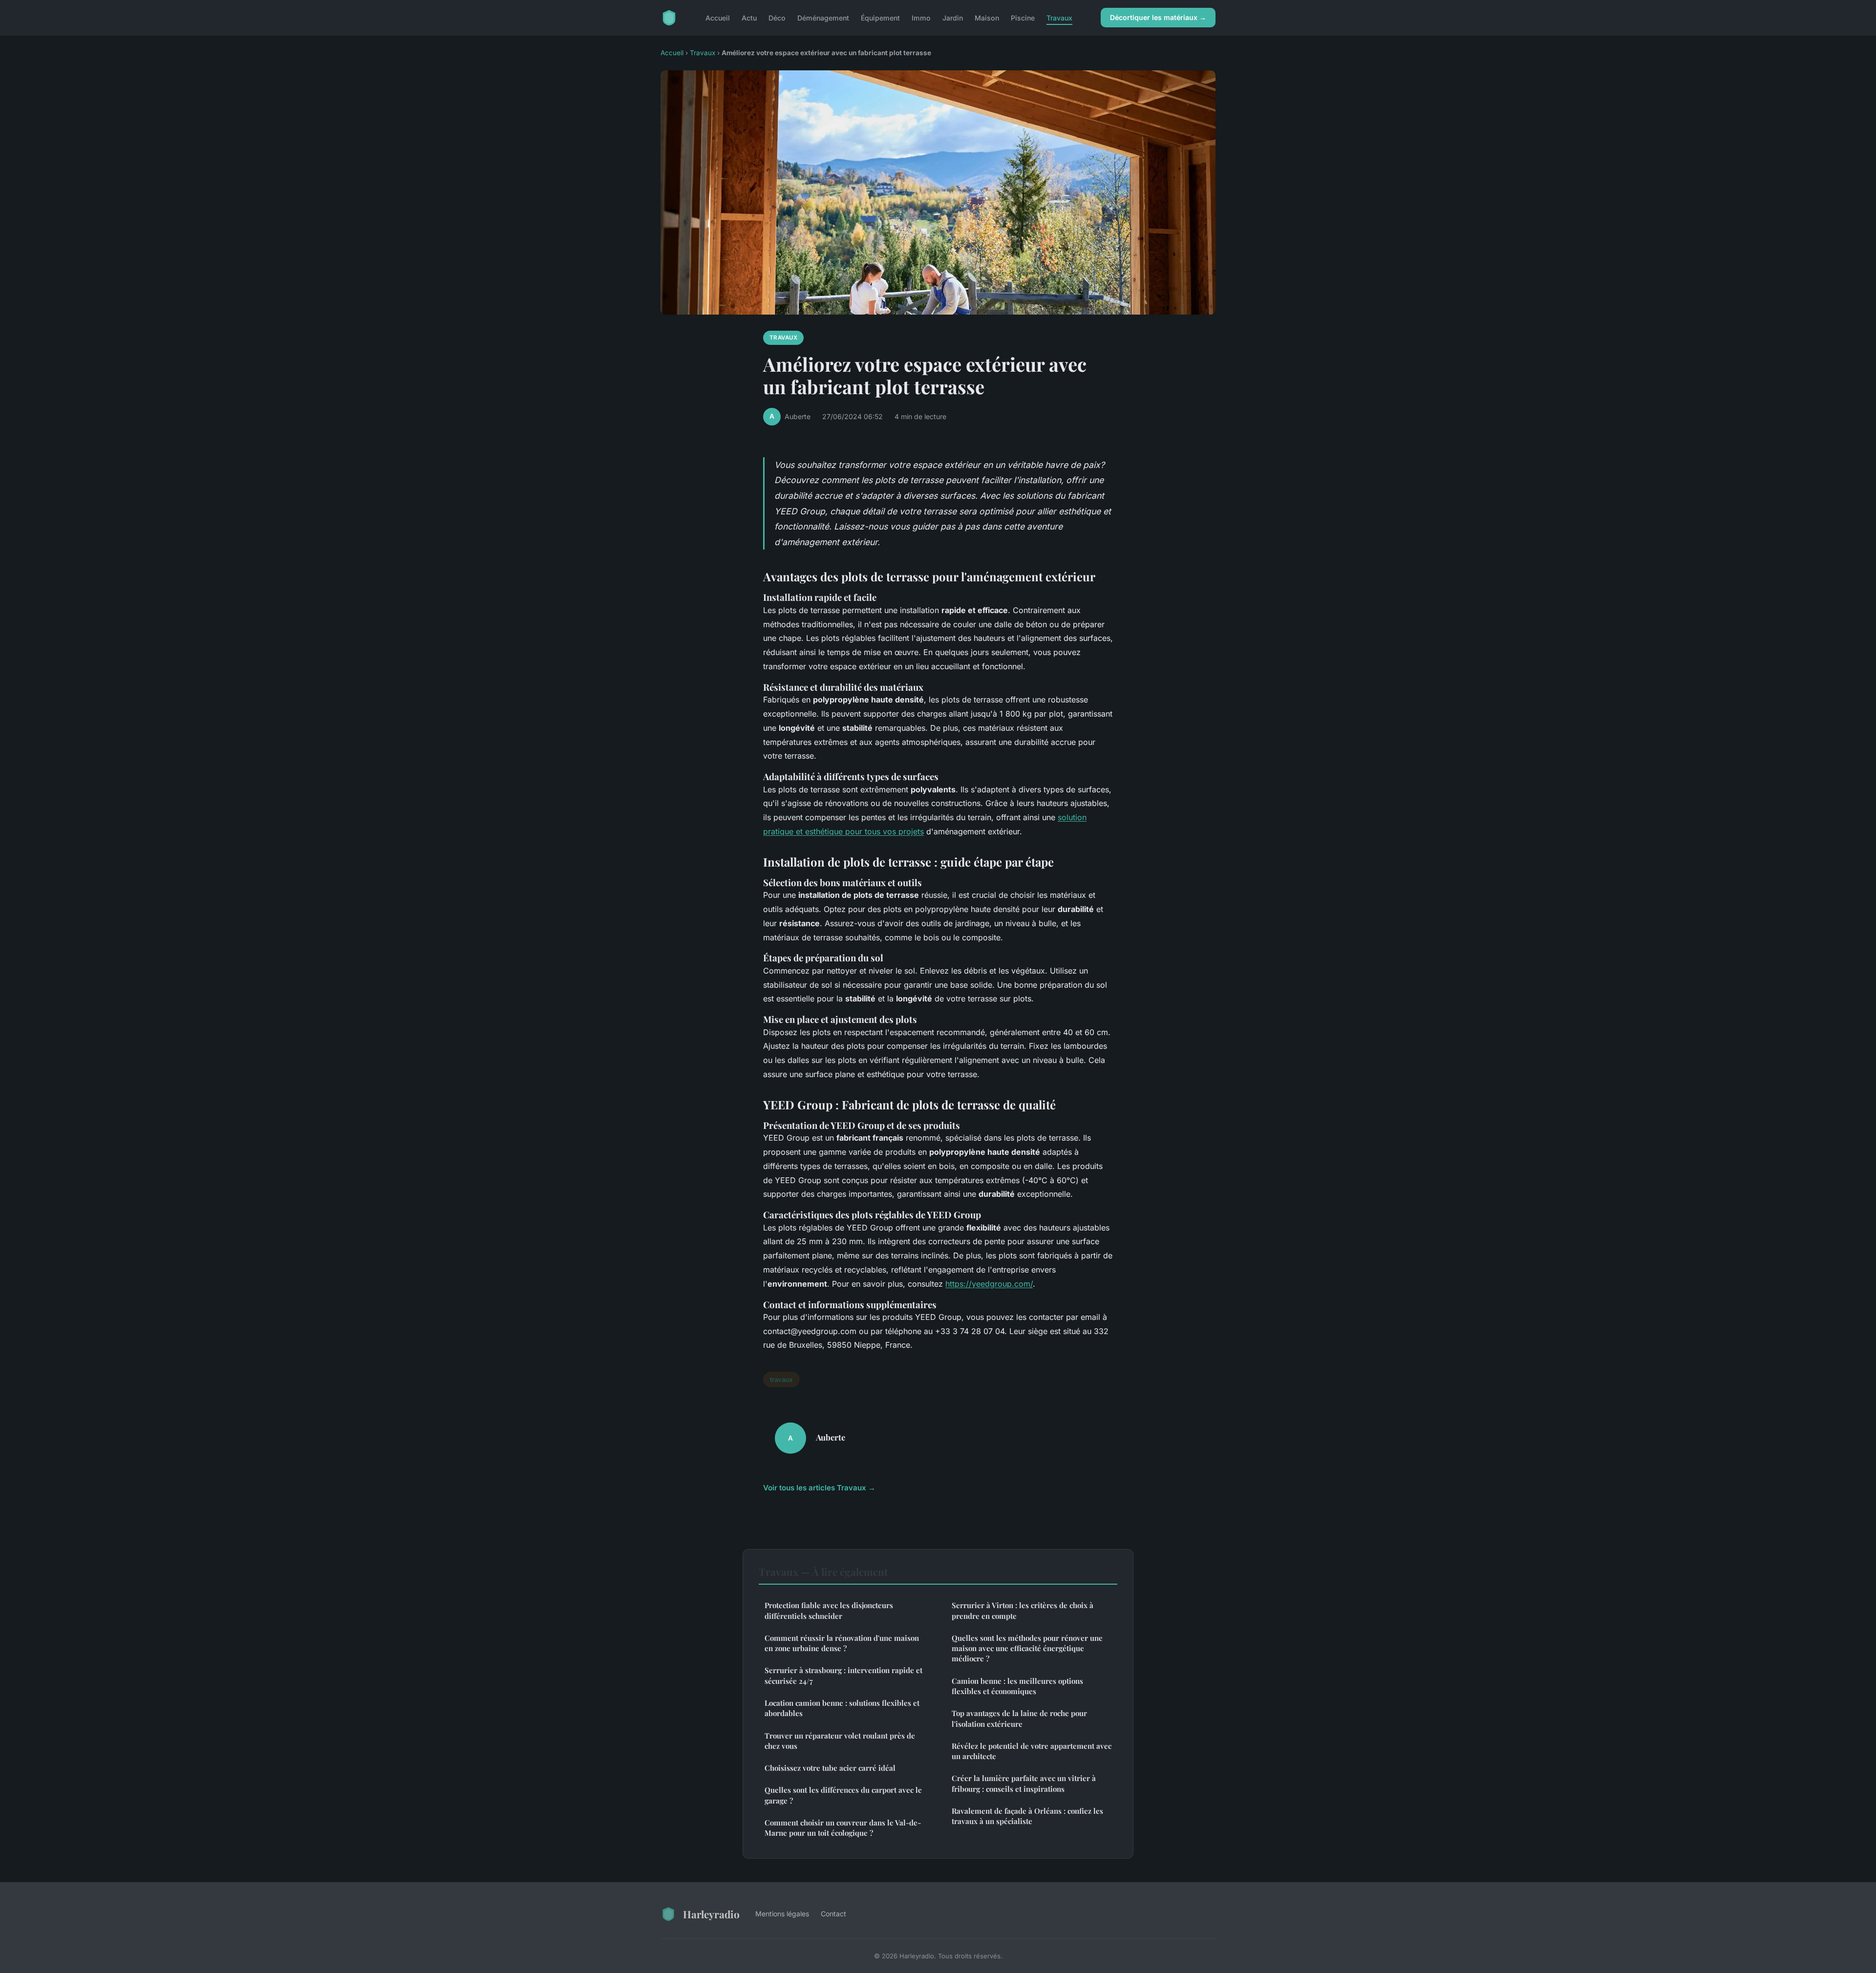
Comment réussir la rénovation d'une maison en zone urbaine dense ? (842, 1643)
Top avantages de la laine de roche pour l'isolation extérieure (1019, 1718)
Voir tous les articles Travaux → (819, 1488)
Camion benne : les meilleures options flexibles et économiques (1017, 1686)
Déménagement (823, 17)
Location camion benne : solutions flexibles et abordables (842, 1708)
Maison (987, 17)
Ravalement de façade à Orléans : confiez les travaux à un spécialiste (1027, 1816)
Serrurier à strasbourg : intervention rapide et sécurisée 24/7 (843, 1675)
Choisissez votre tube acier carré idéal (830, 1768)
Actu (749, 17)
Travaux (1059, 17)
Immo (921, 17)
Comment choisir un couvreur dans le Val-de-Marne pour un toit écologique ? (843, 1828)
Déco (777, 17)
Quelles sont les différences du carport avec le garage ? (843, 1795)
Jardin (953, 17)
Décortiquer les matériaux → (1158, 17)
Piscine (1023, 17)
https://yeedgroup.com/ (989, 1284)
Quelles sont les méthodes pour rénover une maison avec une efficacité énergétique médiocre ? (1027, 1648)
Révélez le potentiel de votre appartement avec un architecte (1032, 1751)
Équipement (880, 17)
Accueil (718, 17)
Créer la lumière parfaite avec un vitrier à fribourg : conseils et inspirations (1024, 1783)
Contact (833, 1914)
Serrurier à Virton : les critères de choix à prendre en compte (1023, 1610)
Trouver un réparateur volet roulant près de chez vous (840, 1741)
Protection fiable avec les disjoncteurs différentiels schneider (829, 1610)
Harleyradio (711, 1914)
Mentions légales (782, 1914)
